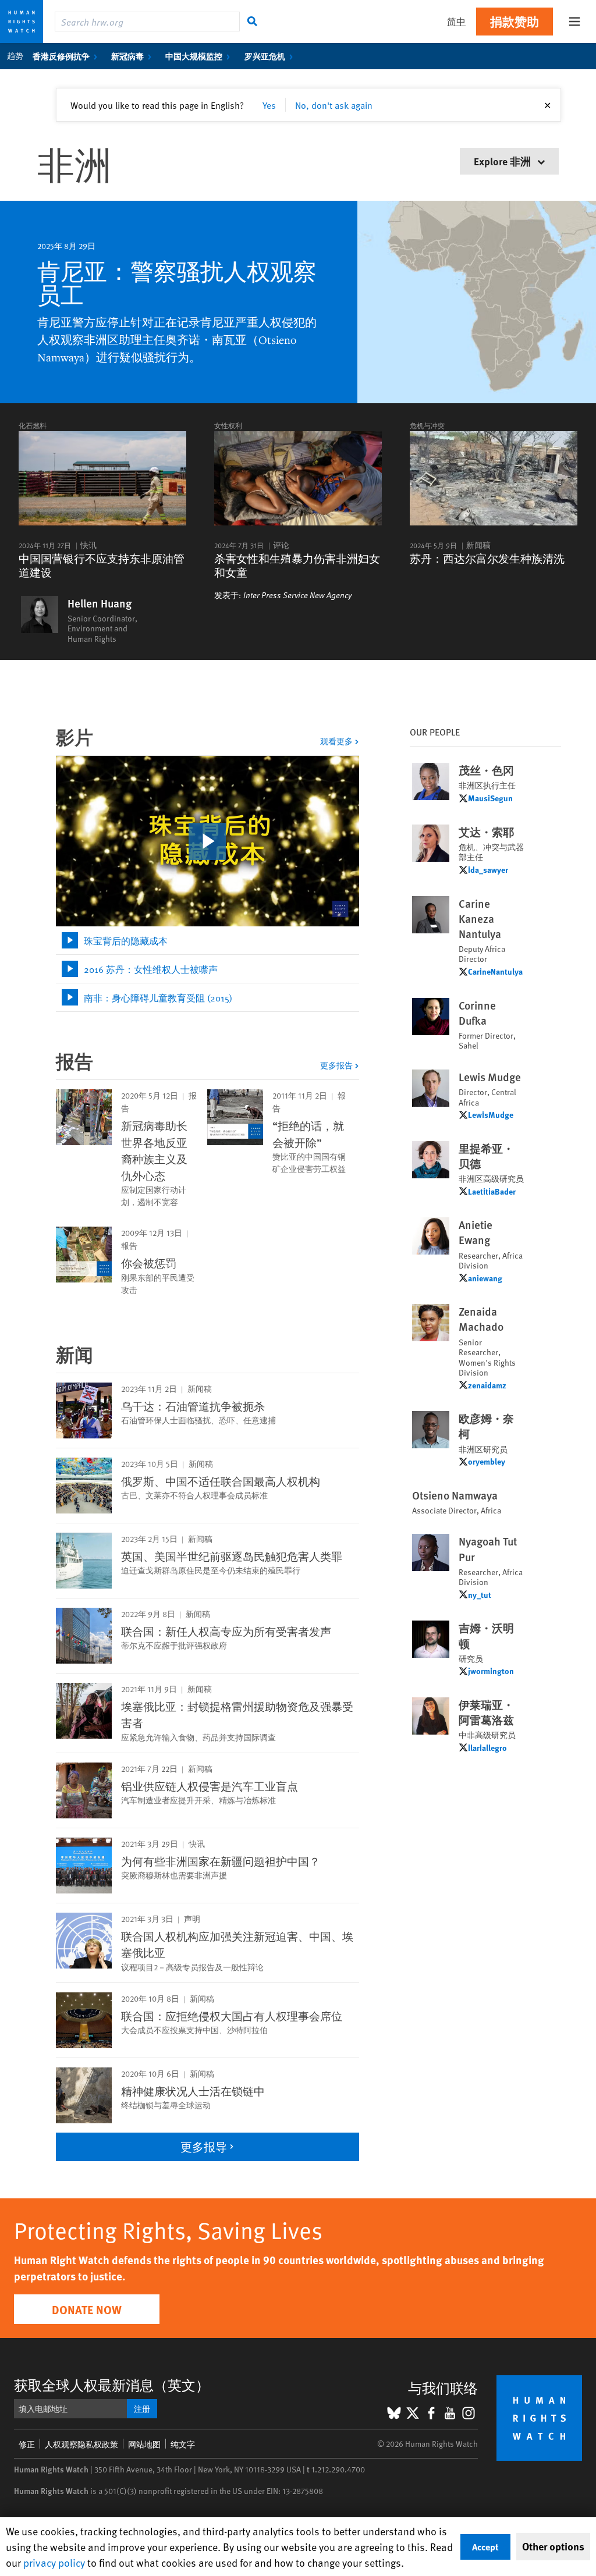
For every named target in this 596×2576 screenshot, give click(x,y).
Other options (553, 2546)
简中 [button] (456, 21)
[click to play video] (207, 841)
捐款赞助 (515, 21)
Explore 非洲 (503, 161)
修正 (27, 2444)
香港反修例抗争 (61, 56)
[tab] (207, 941)
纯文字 (183, 2444)
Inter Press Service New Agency (297, 595)
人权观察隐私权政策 (81, 2444)
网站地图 (144, 2444)
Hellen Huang (100, 603)
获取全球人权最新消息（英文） (112, 2385)
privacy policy (54, 2562)
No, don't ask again (334, 105)
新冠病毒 (127, 56)
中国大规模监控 (194, 56)
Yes (269, 105)
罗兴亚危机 (265, 56)
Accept (485, 2547)
